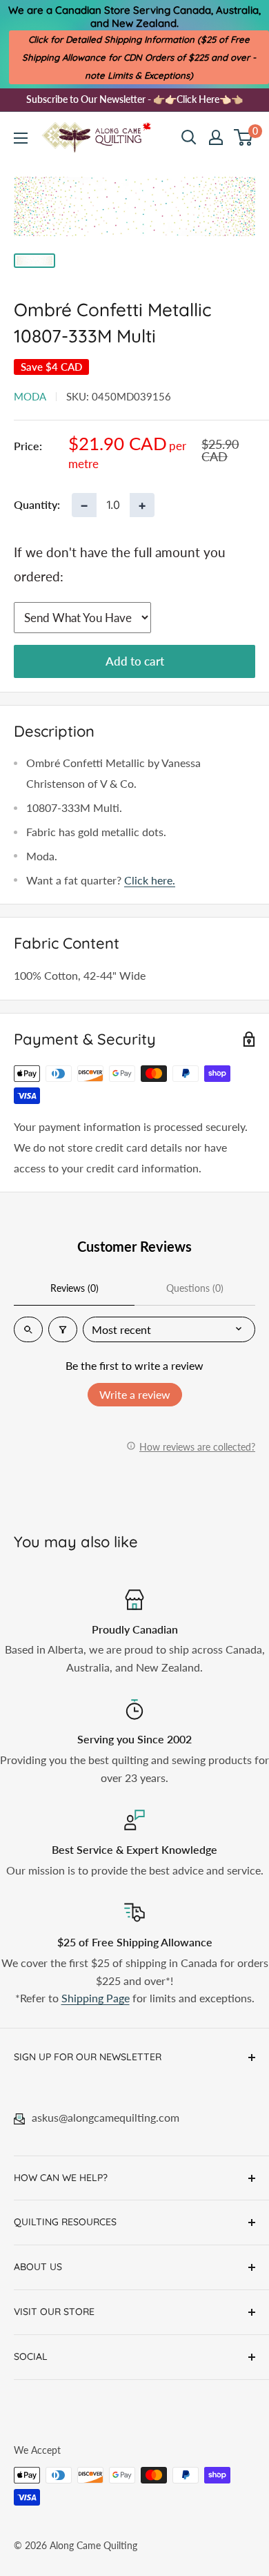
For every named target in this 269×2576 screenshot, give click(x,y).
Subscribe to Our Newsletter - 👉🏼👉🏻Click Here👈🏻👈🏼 (134, 99)
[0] (244, 137)
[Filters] (63, 1329)
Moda (30, 396)
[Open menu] (21, 138)
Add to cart (135, 661)
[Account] (216, 137)
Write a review (135, 1394)
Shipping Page (96, 1998)
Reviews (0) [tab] (74, 1288)
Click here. (150, 880)
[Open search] (189, 137)
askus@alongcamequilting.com (106, 2117)
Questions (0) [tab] (195, 1288)
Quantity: (37, 504)
